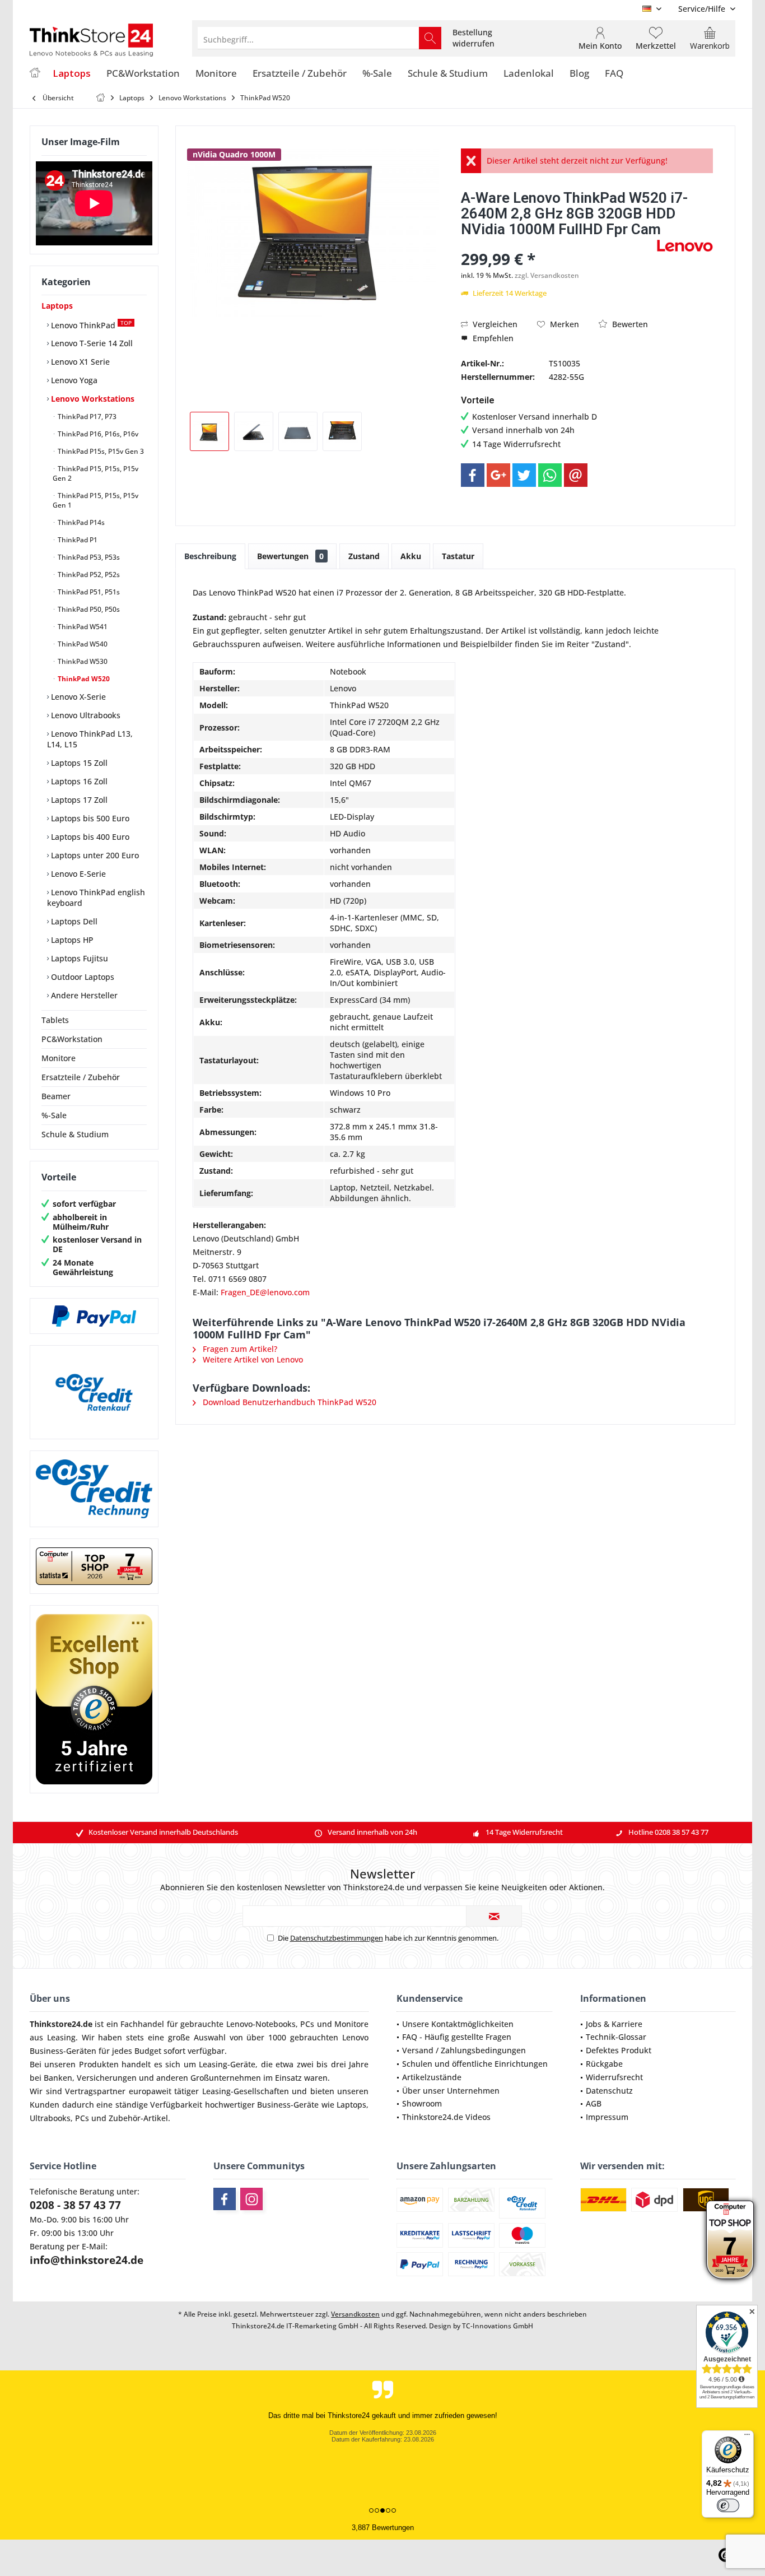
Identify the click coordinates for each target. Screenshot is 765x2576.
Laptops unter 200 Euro (94, 855)
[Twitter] (524, 475)
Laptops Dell (73, 921)
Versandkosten (355, 2314)
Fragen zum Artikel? (239, 1349)
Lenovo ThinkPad (90, 325)
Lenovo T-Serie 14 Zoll (91, 343)
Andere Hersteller (83, 995)
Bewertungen (290, 556)
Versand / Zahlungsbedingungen (464, 2050)
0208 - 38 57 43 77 (75, 2205)
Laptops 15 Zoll (78, 763)
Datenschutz (609, 2091)
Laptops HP (71, 940)
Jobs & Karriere (614, 2024)
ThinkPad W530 (82, 661)
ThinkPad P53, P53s (88, 557)
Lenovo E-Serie (77, 874)
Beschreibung (210, 556)
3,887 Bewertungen (383, 2528)
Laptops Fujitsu (78, 958)
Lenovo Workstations (92, 399)
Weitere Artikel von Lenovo (252, 1359)
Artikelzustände (432, 2077)
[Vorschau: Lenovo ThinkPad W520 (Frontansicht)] (209, 431)
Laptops (57, 306)
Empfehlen (492, 338)
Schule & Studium (75, 1134)
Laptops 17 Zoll (78, 800)
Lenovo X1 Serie (79, 362)
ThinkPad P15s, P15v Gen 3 (100, 451)
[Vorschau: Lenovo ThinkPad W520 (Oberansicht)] (298, 431)
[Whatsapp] (550, 475)
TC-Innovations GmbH (498, 2326)
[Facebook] (473, 475)
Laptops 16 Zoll (78, 781)
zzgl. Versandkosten (547, 275)
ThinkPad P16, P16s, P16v (97, 434)
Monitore (59, 1058)
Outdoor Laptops (81, 977)
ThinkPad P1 (77, 540)
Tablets (55, 1020)
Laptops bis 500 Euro (89, 818)
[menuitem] (703, 9)
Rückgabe (604, 2064)
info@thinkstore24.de (87, 2260)
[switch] (728, 2505)
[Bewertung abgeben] (558, 244)
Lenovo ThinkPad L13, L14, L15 (90, 739)
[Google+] (498, 475)
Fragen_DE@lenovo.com (265, 1292)
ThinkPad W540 (82, 644)
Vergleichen (494, 324)
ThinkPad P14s (80, 522)
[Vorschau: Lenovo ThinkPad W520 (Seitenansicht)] (254, 431)
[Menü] (747, 2437)
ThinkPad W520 (83, 679)
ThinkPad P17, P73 (86, 417)
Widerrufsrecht (614, 2077)
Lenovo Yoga (73, 380)
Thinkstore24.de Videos (446, 2117)
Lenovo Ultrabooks (85, 715)
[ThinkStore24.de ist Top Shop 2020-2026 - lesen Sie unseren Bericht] (730, 2240)
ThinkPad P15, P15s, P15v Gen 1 (95, 500)
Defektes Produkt (619, 2050)
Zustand (364, 556)
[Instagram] (251, 2199)
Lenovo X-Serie (77, 697)
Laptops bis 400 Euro (89, 837)
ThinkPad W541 (82, 627)
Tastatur (458, 556)
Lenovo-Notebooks (261, 2024)
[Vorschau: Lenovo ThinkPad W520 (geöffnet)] (342, 431)
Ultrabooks (50, 2118)
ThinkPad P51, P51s (88, 592)
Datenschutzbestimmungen (337, 1938)
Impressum (607, 2117)
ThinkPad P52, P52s (88, 575)
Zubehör (125, 2118)
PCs (307, 2024)
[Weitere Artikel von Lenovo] (685, 246)
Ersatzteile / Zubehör (81, 1077)
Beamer (56, 1096)
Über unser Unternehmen (451, 2091)
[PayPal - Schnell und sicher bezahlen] (94, 1316)
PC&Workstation (72, 1039)
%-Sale (54, 1115)
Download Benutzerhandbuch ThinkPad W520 (288, 1402)
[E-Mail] (576, 475)
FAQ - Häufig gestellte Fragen (457, 2037)
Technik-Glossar (616, 2037)
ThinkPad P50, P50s (88, 609)
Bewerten (629, 324)
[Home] (35, 74)
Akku (411, 556)
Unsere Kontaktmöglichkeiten (458, 2024)
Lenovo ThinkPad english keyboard (96, 898)
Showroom (422, 2103)
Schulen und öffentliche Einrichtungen (475, 2064)
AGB (594, 2103)
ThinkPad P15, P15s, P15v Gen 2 (95, 473)
